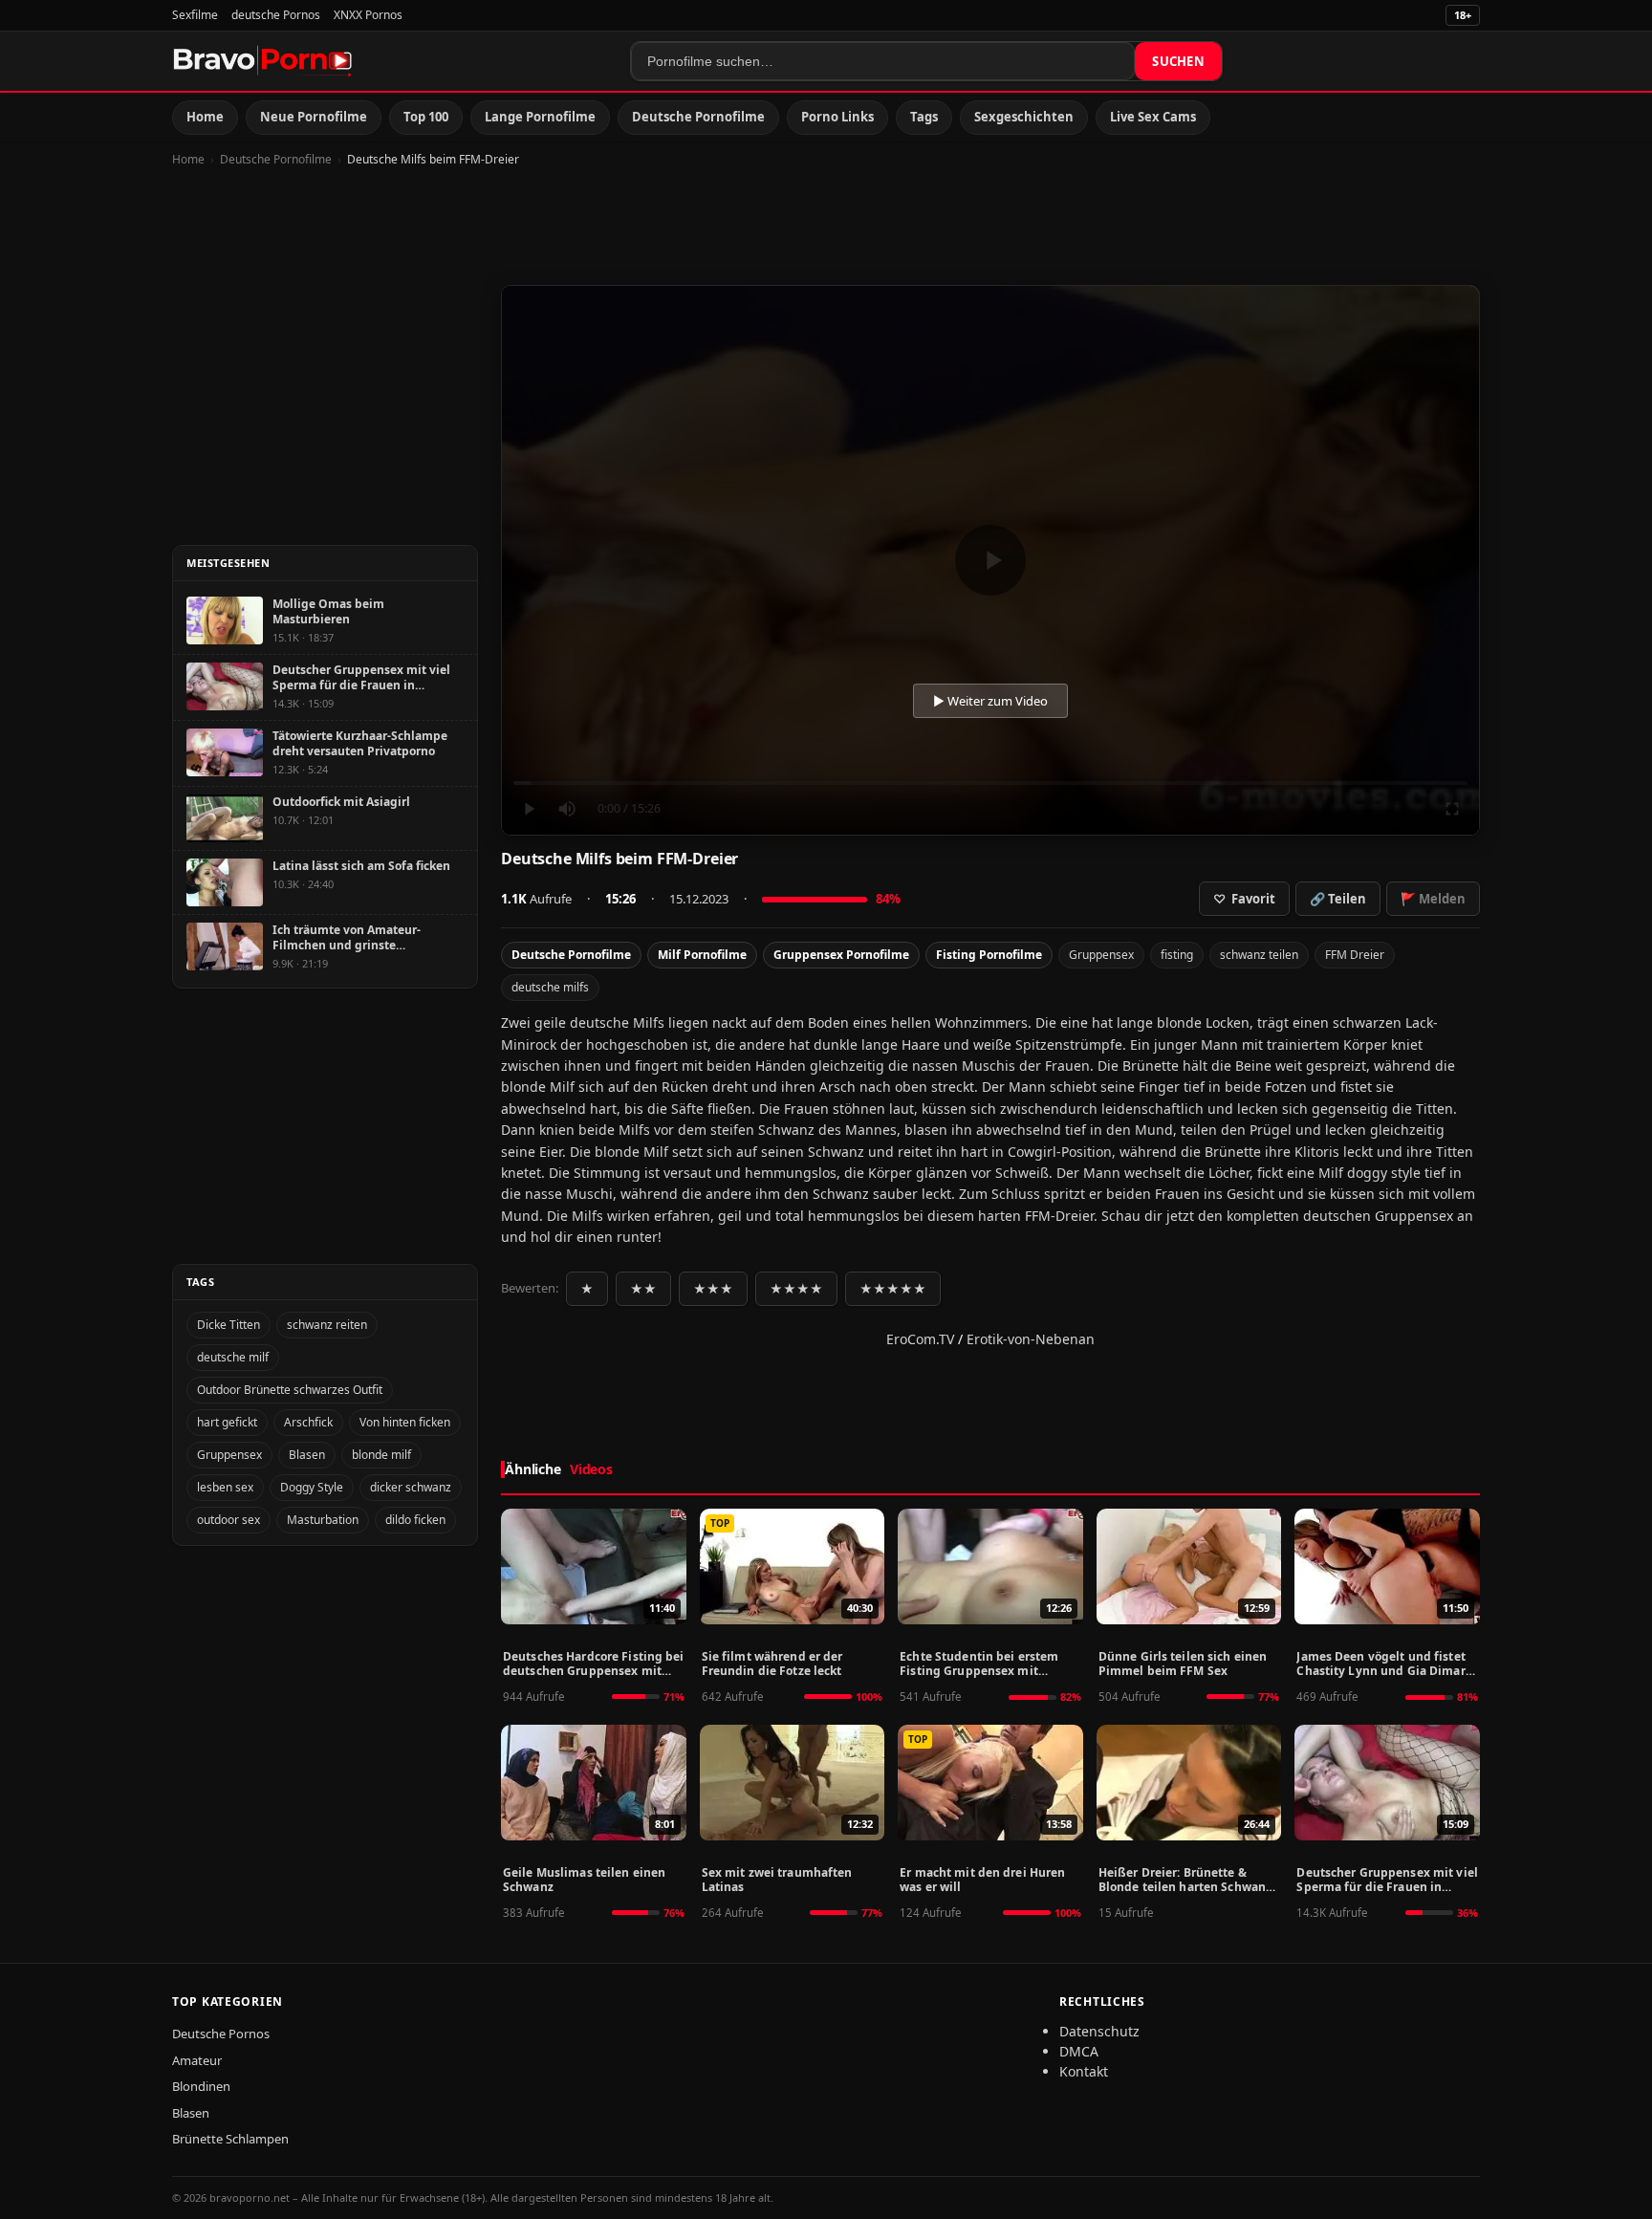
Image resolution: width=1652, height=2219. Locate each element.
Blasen (307, 1455)
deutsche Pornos (276, 15)
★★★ (713, 1289)
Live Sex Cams (1153, 117)
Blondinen (201, 2086)
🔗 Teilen (1338, 899)
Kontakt (1084, 2071)
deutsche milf (233, 1357)
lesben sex (225, 1487)
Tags (924, 117)
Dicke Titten (228, 1325)
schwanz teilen (1259, 955)
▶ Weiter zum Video (990, 701)
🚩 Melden (1433, 899)
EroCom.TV (920, 1339)
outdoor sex (228, 1520)
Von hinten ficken (405, 1422)
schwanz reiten (327, 1325)
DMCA (1079, 2051)
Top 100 (426, 117)
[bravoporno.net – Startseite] (263, 61)
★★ (643, 1289)
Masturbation (323, 1520)
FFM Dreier (1355, 955)
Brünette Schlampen (230, 2139)
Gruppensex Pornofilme (841, 955)
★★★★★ (893, 1289)
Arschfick (308, 1422)
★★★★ (796, 1289)
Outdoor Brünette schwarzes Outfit (290, 1390)
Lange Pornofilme (540, 117)
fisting (1177, 955)
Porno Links (837, 117)
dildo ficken (415, 1520)
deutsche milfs (550, 987)
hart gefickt (227, 1422)
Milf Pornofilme (702, 955)
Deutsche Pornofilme (698, 117)
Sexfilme (195, 15)
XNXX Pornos (368, 15)
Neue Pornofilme (314, 117)
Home (205, 117)
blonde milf (381, 1455)
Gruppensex (1101, 955)
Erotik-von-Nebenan (1031, 1339)
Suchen (1178, 61)
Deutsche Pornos (221, 2034)
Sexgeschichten (1024, 117)
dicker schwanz (411, 1487)
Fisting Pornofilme (989, 955)
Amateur (197, 2060)
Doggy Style (312, 1487)
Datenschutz (1099, 2031)
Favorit (1244, 899)
